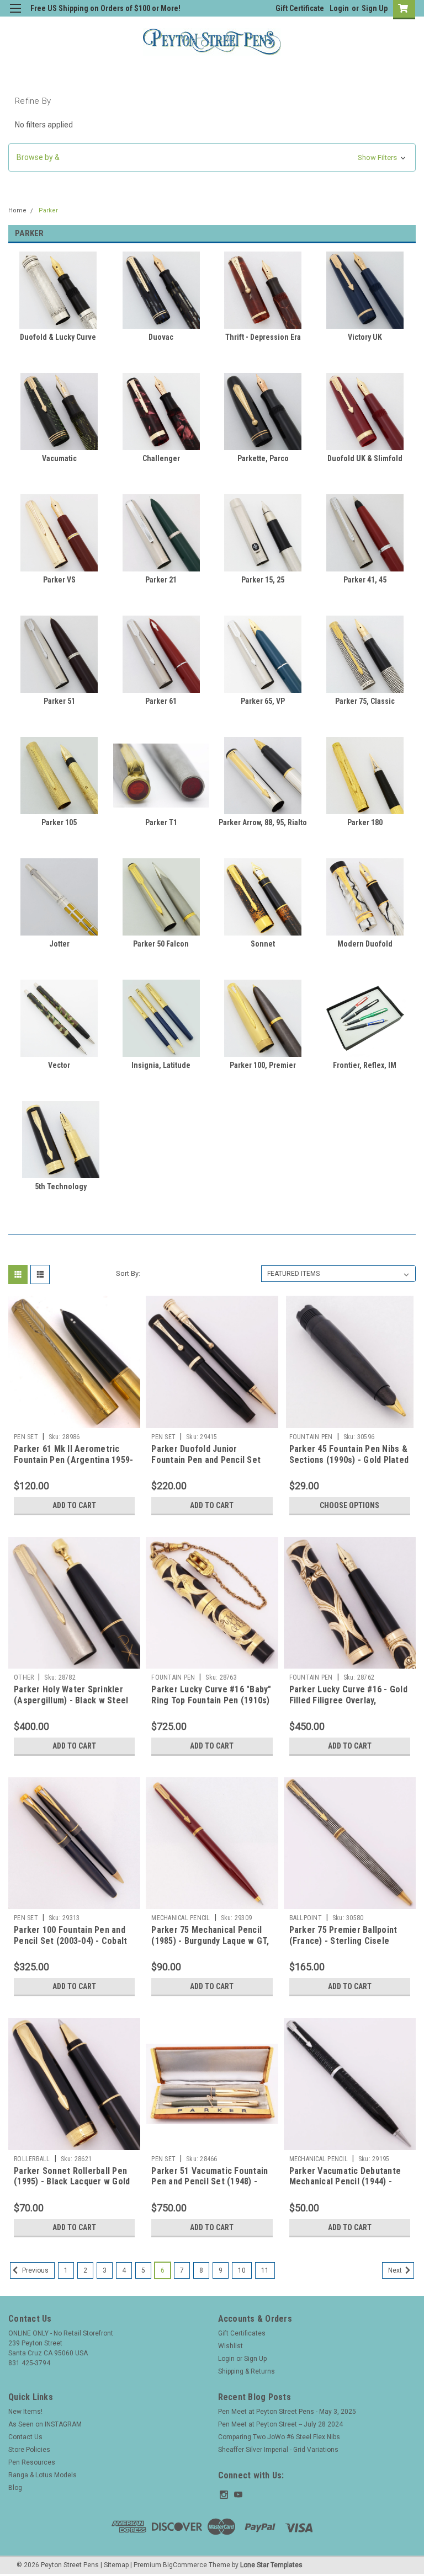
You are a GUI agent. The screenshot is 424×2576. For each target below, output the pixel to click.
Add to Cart (74, 1505)
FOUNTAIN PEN (311, 1437)
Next (396, 2270)
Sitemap (116, 2565)
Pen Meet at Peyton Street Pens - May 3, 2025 (287, 2412)
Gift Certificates (242, 2333)
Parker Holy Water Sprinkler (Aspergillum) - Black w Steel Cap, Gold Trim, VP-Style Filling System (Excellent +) (71, 1706)
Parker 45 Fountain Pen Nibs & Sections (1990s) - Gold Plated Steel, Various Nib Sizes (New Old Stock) (349, 1465)
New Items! (25, 2412)
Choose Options (349, 1505)
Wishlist (230, 2346)
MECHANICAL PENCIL (181, 1918)
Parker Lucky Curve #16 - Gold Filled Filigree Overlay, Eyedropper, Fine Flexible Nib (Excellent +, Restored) (348, 1706)
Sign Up (375, 8)
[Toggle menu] (15, 15)
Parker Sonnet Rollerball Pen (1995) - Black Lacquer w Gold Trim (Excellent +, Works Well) (73, 2182)
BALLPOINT (306, 1918)
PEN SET (26, 1437)
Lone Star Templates (271, 2565)
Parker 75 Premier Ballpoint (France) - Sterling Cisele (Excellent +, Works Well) (343, 1941)
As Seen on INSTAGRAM (45, 2424)
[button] (212, 157)
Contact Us (25, 2437)
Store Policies (29, 2450)
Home (17, 210)
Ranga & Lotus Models (43, 2475)
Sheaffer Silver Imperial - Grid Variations (278, 2450)
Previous (35, 2270)
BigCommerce (185, 2565)
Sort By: (128, 1273)
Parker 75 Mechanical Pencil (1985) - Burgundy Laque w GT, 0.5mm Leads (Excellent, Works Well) (210, 1946)
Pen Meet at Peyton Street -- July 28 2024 (280, 2424)
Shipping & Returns (247, 2371)
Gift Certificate (300, 8)
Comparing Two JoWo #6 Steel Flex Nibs (279, 2437)
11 (265, 2270)
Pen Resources (32, 2462)
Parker (48, 210)
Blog (15, 2488)
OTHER (24, 1677)
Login (339, 8)
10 (242, 2270)
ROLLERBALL (32, 2159)
